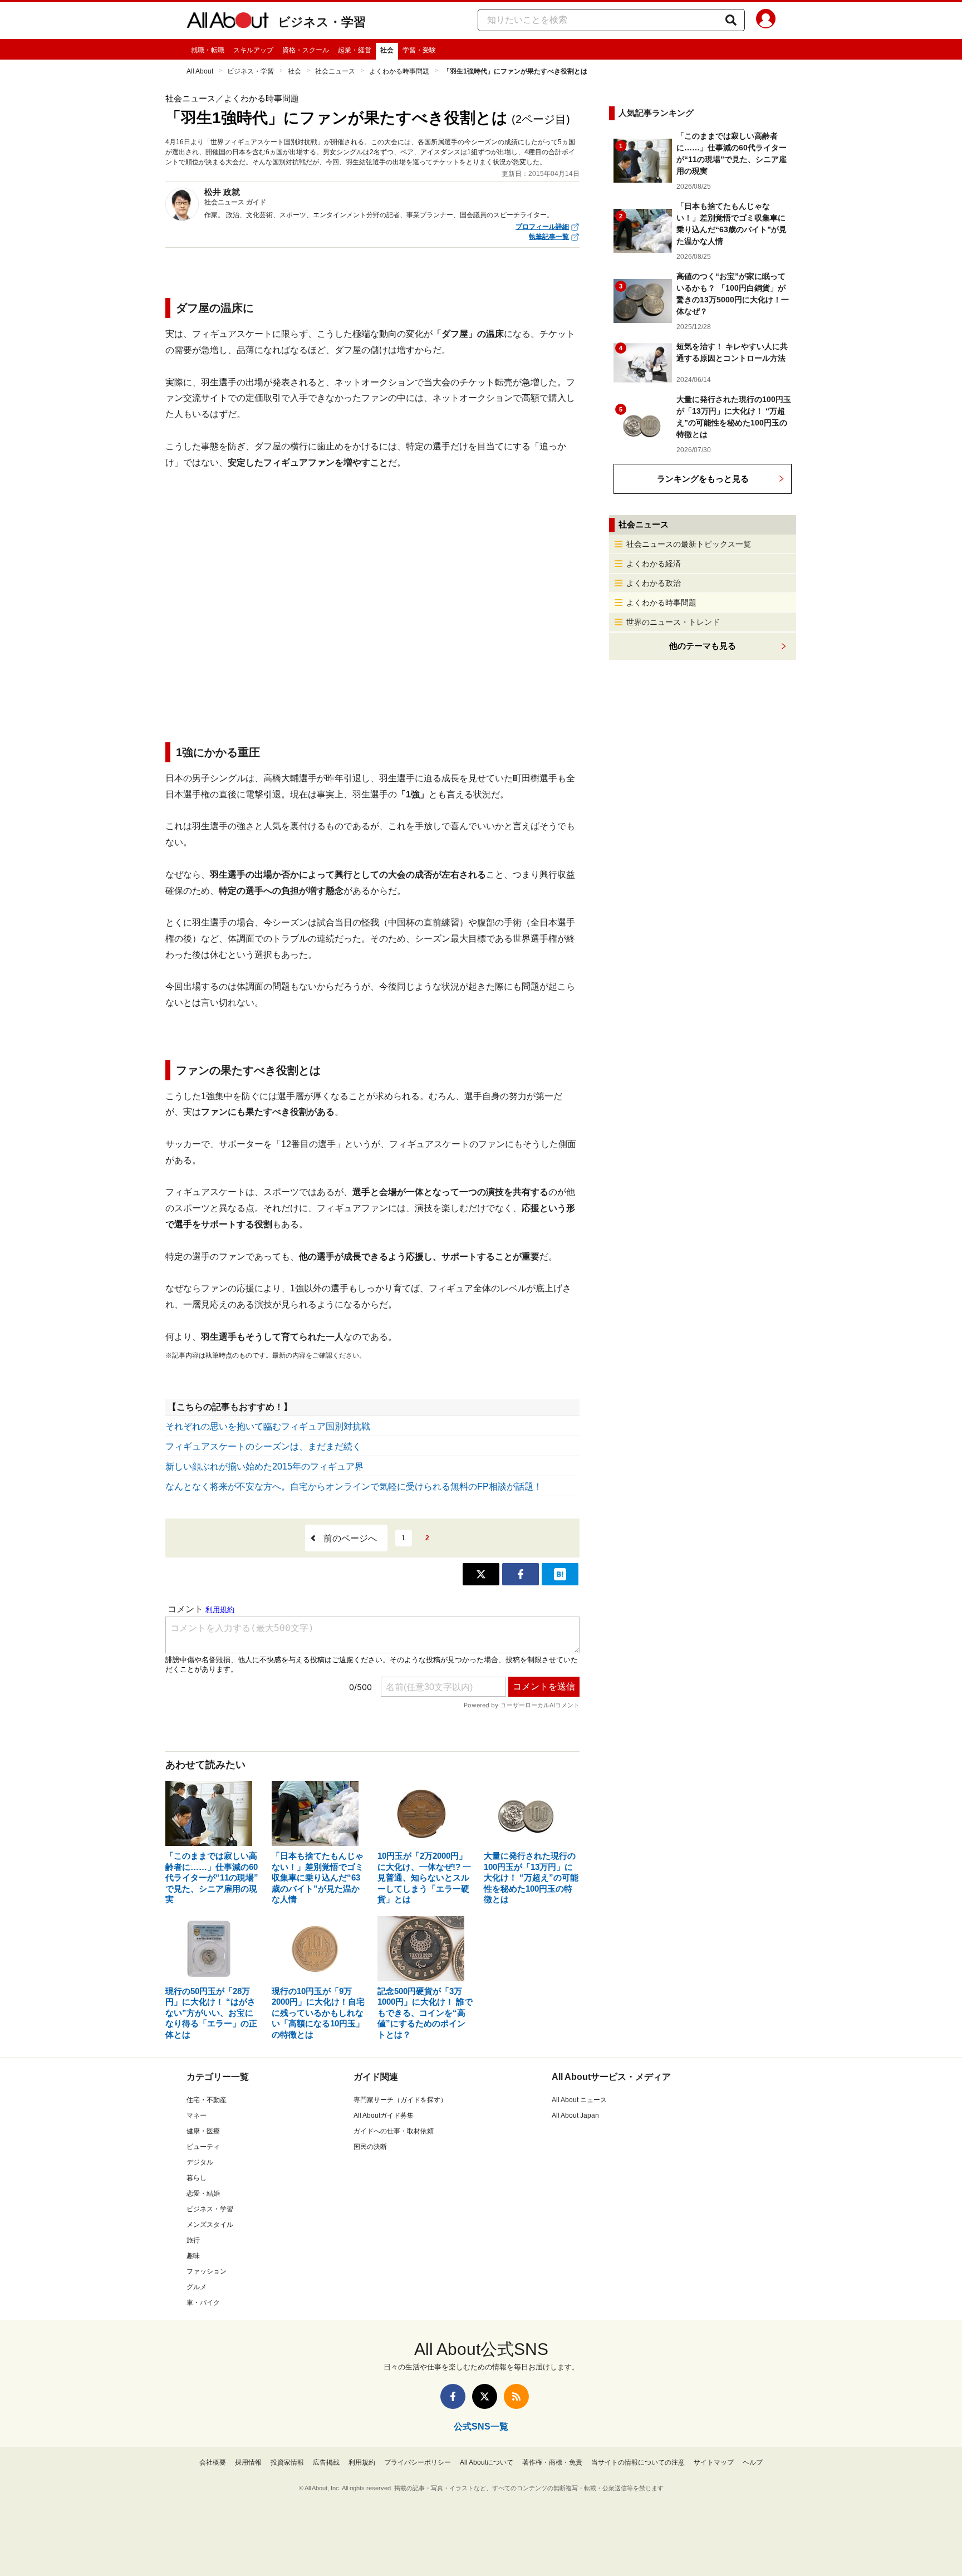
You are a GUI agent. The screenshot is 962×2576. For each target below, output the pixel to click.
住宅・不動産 (207, 2100)
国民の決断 (370, 2147)
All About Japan (575, 2115)
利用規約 (362, 2462)
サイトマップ (714, 2462)
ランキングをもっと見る (703, 479)
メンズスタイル (210, 2225)
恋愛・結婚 (203, 2193)
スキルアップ (253, 50)
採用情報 (248, 2462)
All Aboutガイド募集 (384, 2115)
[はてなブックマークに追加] (560, 1574)
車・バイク (203, 2303)
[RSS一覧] (516, 2396)
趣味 (193, 2256)
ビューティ (203, 2147)
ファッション (207, 2271)
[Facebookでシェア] (521, 1574)
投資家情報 (287, 2462)
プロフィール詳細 (542, 227)
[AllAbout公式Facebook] (453, 2396)
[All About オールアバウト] (228, 22)
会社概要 (213, 2462)
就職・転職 (208, 50)
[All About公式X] (485, 2396)
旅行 (193, 2240)
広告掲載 (326, 2462)
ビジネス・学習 (322, 22)
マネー (197, 2115)
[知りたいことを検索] (731, 20)
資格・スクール (306, 50)
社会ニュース (335, 71)
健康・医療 (203, 2131)
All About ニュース (579, 2100)
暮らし (197, 2178)
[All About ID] (766, 21)
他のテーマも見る (703, 646)
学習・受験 (419, 50)
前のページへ (350, 1538)
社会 (387, 50)
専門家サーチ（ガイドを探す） (400, 2100)
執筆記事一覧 (549, 237)
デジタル (200, 2162)
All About (200, 71)
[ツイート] (481, 1574)
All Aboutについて (487, 2462)
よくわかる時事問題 (399, 71)
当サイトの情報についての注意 (638, 2462)
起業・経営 (355, 50)
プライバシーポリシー (418, 2462)
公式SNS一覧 (481, 2426)
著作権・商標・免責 (552, 2462)
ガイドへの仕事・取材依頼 (394, 2131)
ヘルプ (753, 2462)
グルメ (197, 2287)
